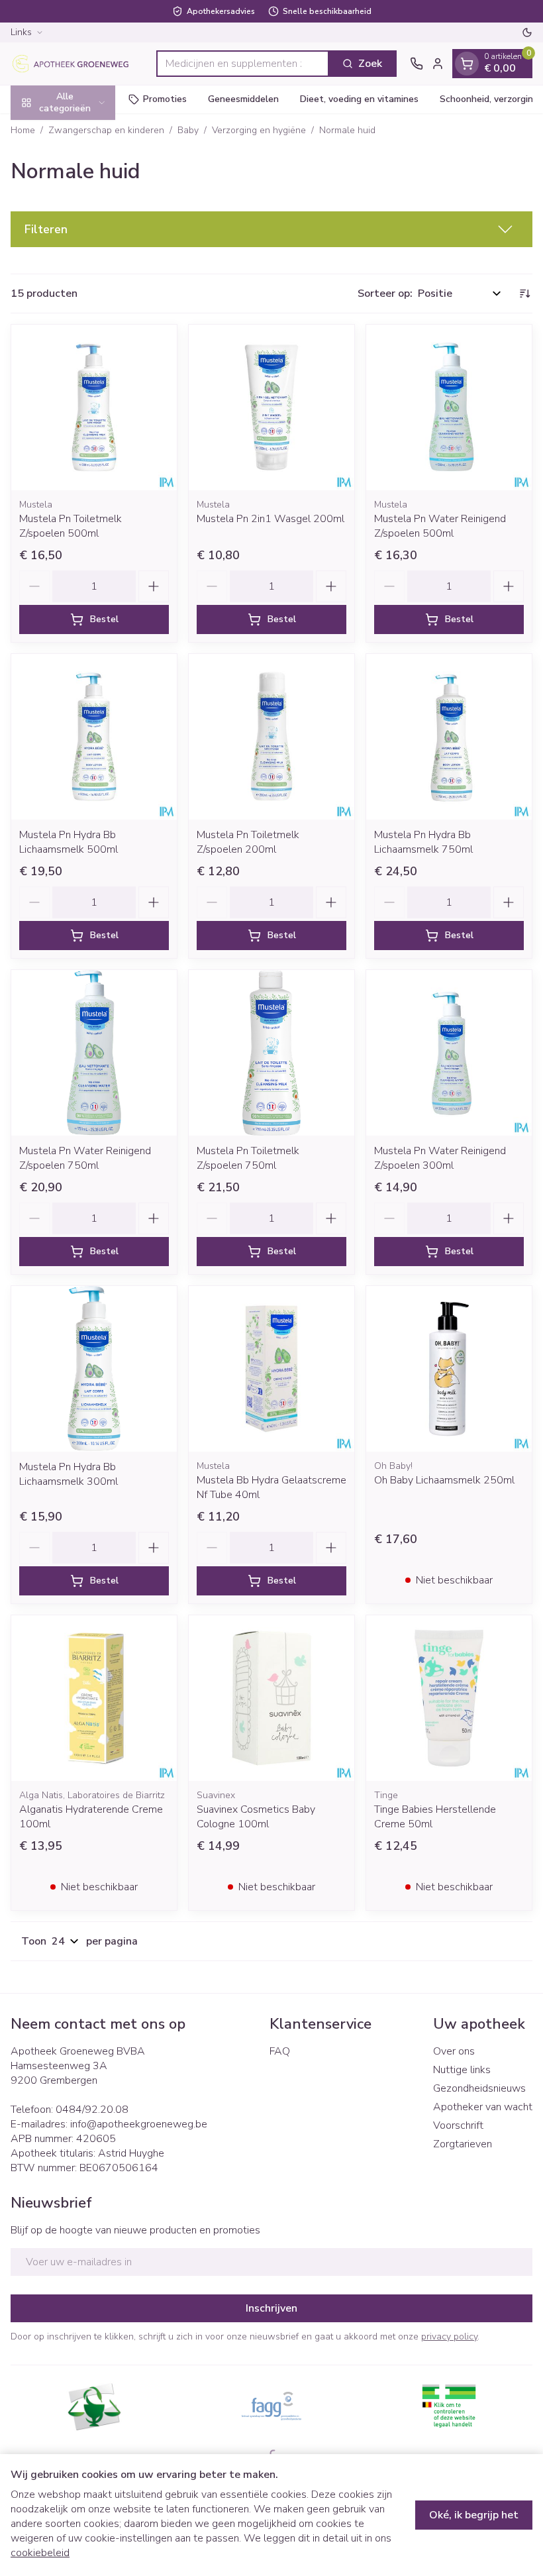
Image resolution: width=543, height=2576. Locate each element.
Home (23, 130)
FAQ (280, 2051)
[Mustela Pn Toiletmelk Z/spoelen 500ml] (94, 407)
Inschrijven (271, 2308)
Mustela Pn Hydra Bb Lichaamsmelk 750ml (423, 842)
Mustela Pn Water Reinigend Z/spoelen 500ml (440, 526)
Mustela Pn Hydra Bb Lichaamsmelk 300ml (69, 1474)
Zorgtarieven (463, 2144)
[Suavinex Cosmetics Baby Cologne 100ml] (271, 1698)
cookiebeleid (40, 2553)
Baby (188, 130)
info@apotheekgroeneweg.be (139, 2124)
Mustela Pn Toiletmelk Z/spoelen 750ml (248, 1158)
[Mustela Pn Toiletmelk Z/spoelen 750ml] (271, 1053)
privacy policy (449, 2336)
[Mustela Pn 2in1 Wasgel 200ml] (271, 407)
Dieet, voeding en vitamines (359, 99)
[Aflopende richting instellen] (524, 294)
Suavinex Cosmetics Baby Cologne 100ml (256, 1817)
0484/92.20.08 (92, 2110)
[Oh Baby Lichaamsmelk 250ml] (449, 1369)
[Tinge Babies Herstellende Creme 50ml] (449, 1698)
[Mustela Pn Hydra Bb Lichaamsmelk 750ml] (449, 737)
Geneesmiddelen (243, 99)
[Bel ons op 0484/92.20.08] (417, 64)
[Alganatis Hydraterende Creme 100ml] (94, 1698)
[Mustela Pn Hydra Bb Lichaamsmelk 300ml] (94, 1369)
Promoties (165, 99)
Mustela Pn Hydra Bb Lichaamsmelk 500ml (69, 842)
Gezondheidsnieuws (479, 2088)
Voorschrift (458, 2125)
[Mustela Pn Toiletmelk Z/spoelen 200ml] (271, 737)
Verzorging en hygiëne (259, 130)
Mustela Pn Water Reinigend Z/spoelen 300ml (440, 1158)
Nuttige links (462, 2070)
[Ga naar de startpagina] (77, 64)
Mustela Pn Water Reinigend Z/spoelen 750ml (85, 1158)
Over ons (454, 2051)
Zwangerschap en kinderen (106, 130)
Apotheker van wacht (483, 2107)
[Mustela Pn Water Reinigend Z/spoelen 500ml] (449, 407)
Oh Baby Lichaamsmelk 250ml (444, 1480)
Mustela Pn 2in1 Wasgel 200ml (271, 519)
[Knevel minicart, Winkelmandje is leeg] (467, 64)
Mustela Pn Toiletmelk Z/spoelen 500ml (71, 526)
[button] (271, 229)
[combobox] (243, 64)
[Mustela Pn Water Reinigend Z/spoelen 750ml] (94, 1053)
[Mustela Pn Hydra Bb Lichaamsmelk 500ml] (94, 737)
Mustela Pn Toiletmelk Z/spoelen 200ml (248, 842)
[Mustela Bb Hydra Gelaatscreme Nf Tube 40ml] (271, 1369)
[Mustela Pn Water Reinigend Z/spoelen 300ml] (449, 1053)
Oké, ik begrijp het (474, 2515)
